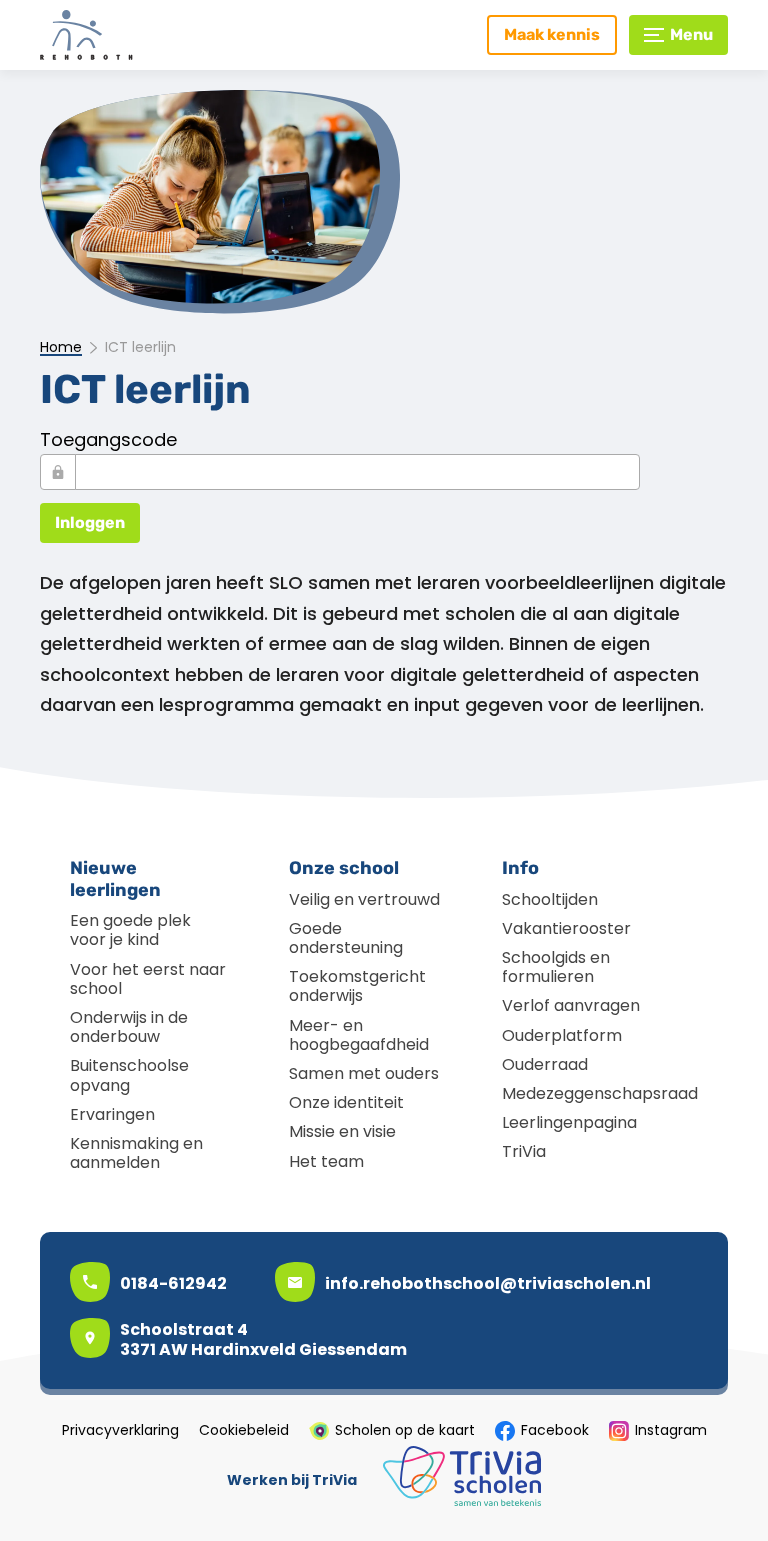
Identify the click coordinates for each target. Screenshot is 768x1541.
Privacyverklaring (120, 1431)
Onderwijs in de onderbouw (129, 1027)
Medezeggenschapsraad (600, 1093)
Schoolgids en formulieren (556, 967)
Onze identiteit (346, 1102)
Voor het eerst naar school (148, 979)
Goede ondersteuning (346, 938)
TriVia (524, 1151)
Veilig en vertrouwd (364, 899)
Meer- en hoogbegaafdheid (359, 1035)
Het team (326, 1161)
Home (61, 348)
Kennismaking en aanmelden (136, 1153)
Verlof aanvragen (571, 1005)
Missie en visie (342, 1131)
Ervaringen (112, 1114)
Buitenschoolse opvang (129, 1075)
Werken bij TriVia (292, 1481)
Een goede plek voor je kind (130, 930)
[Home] (125, 35)
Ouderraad (545, 1064)
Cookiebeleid (244, 1431)
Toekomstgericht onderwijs (357, 986)
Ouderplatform (562, 1035)
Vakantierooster (566, 928)
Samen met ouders (364, 1073)
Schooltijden (550, 899)
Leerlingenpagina (569, 1122)
